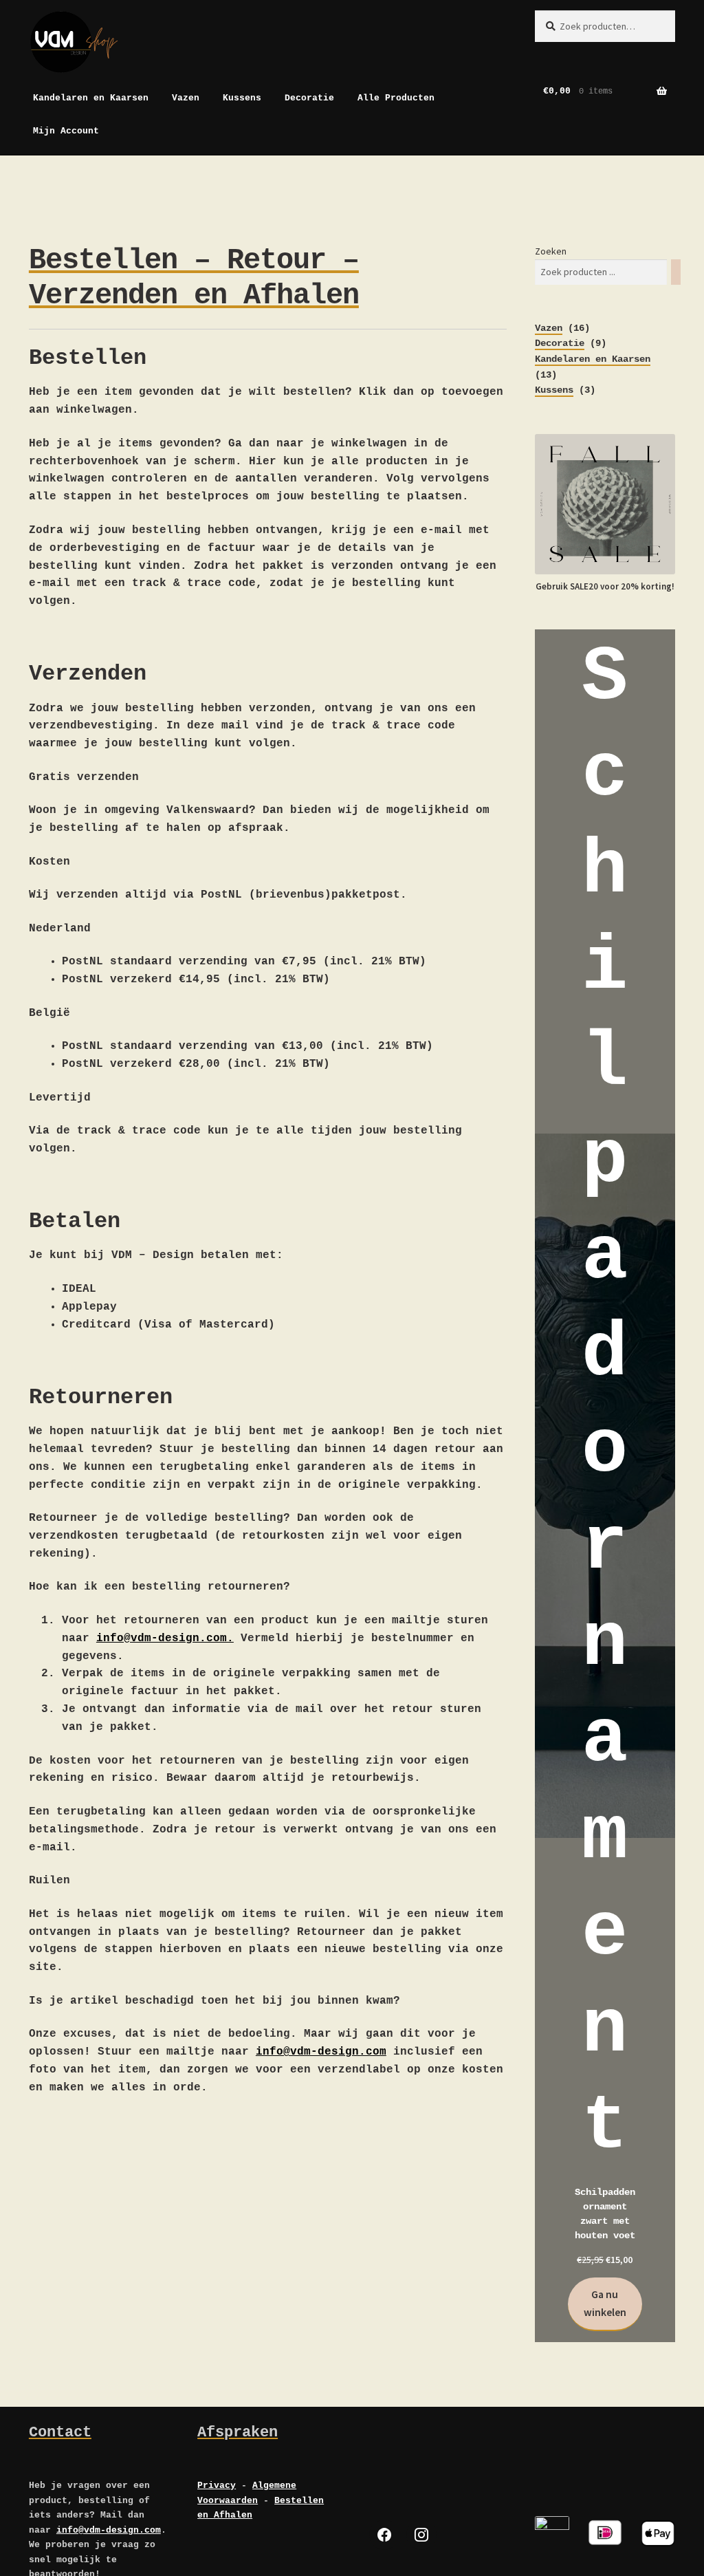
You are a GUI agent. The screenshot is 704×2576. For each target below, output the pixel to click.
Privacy (217, 2486)
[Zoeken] (676, 272)
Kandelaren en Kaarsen (91, 98)
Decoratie (309, 98)
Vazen (186, 98)
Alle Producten (396, 98)
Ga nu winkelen (605, 2303)
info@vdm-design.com (321, 2052)
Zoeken (551, 251)
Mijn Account (66, 131)
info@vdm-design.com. (165, 1638)
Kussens (242, 98)
